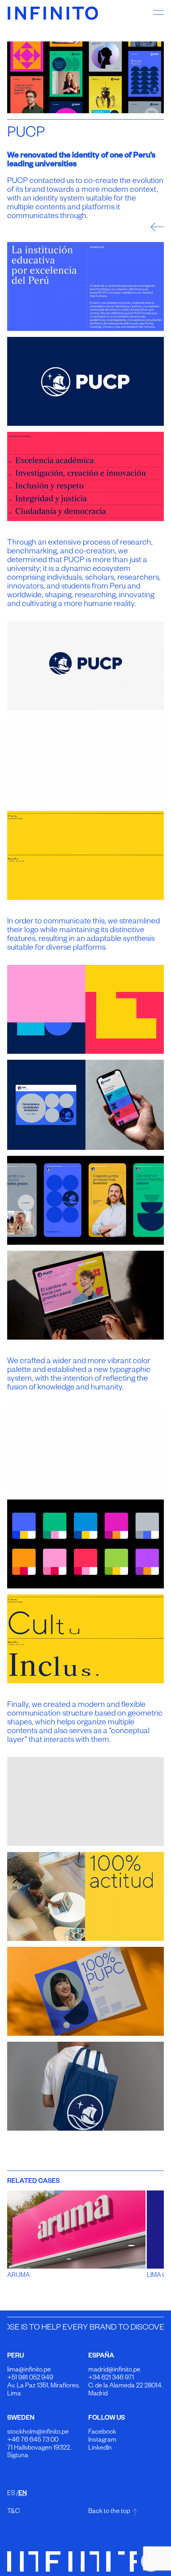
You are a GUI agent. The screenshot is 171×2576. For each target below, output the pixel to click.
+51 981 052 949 (30, 2379)
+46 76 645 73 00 (33, 2441)
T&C (14, 2512)
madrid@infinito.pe (114, 2371)
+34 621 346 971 (111, 2379)
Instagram (102, 2441)
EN (23, 2494)
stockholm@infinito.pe (38, 2433)
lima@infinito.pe (29, 2371)
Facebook (102, 2433)
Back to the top (109, 2512)
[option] (86, 77)
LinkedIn (100, 2449)
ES (11, 2494)
